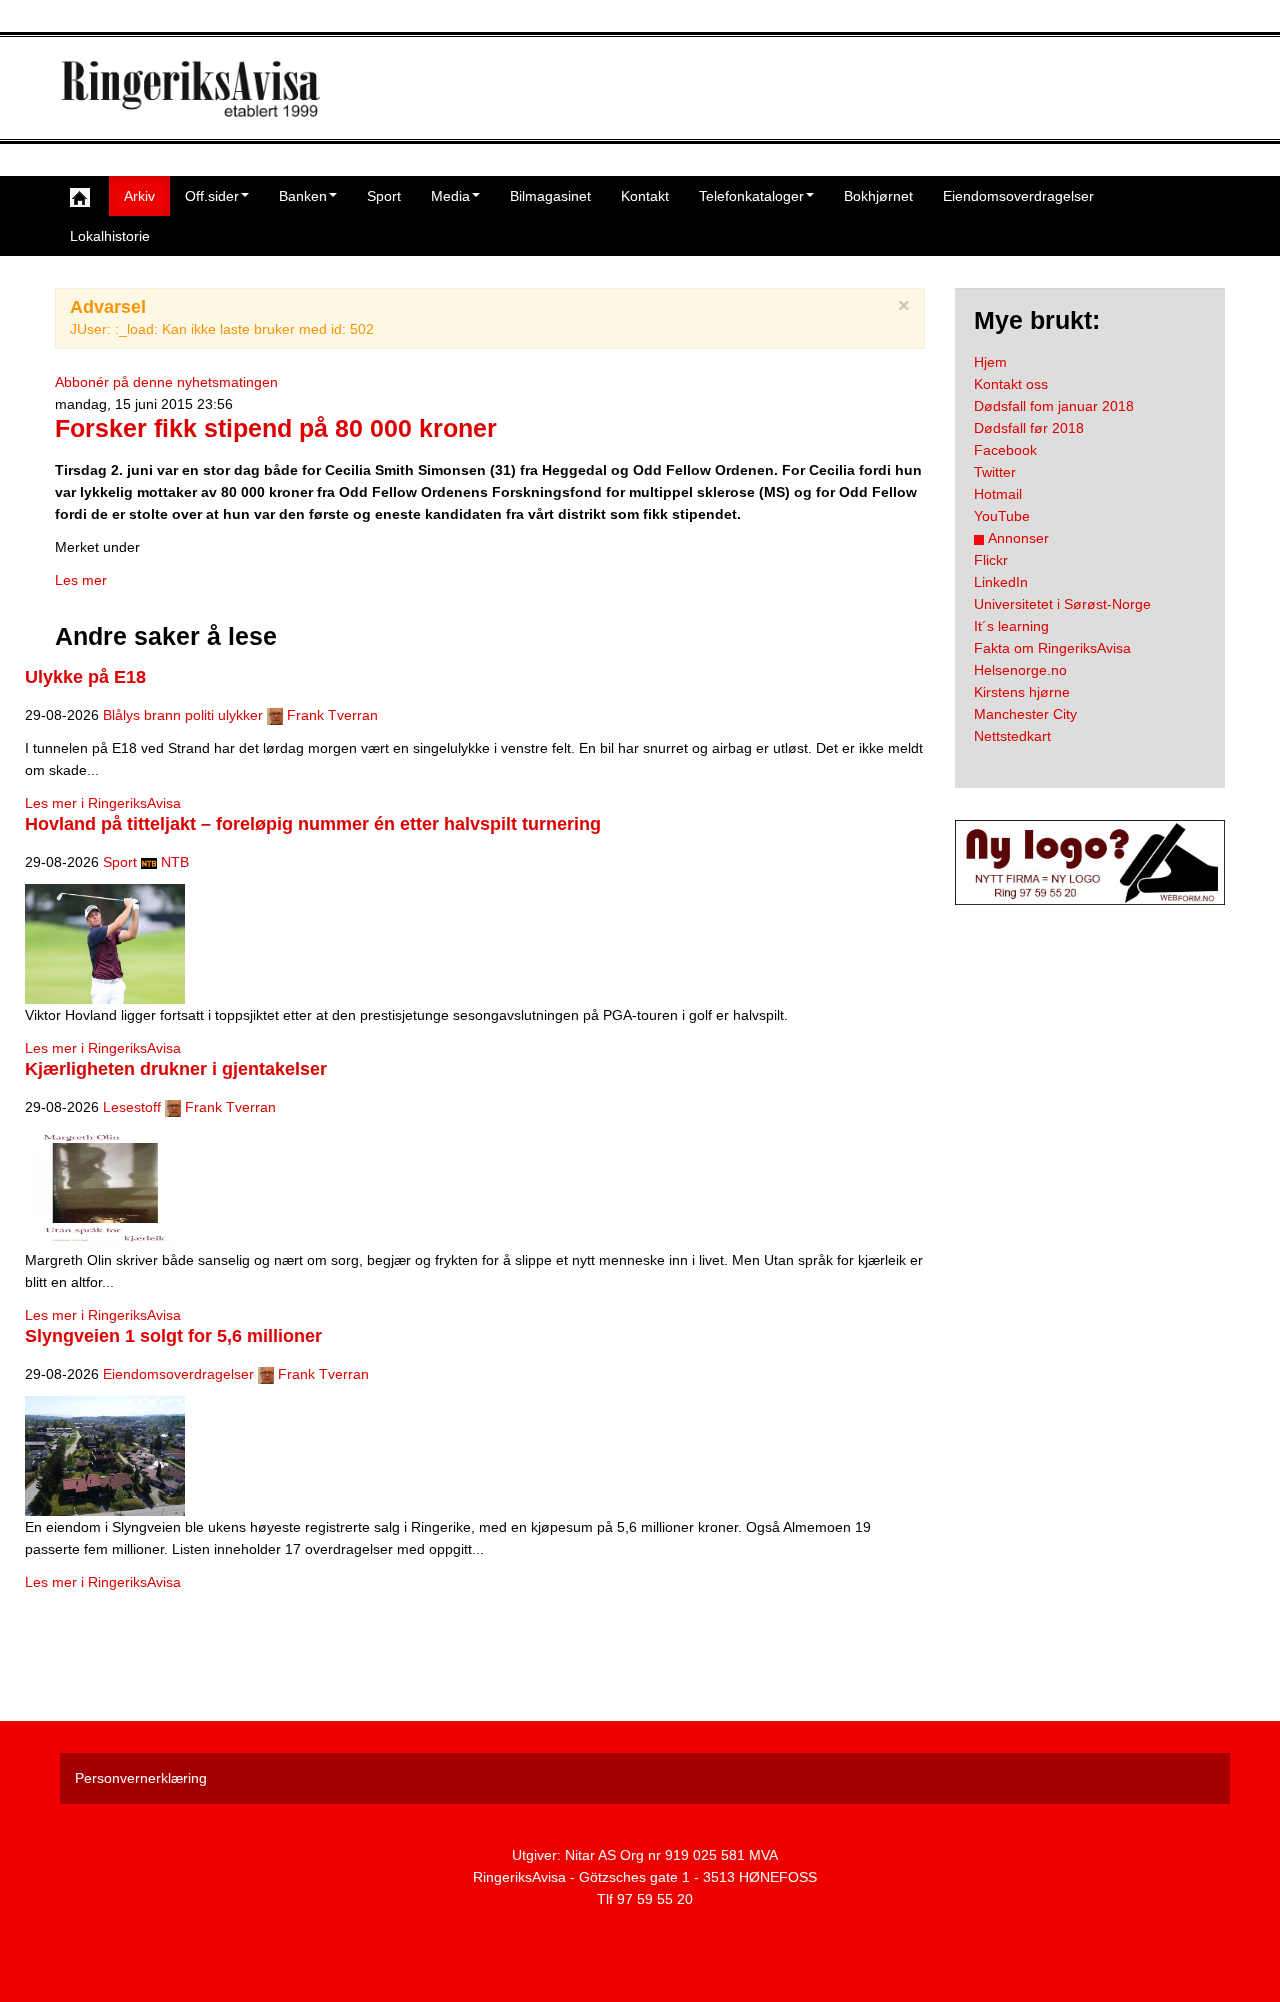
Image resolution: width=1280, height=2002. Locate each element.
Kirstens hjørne (1022, 692)
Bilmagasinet (550, 196)
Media (450, 196)
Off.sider (212, 196)
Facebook (1005, 450)
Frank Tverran (332, 715)
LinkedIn (1001, 582)
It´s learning (1011, 626)
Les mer (81, 580)
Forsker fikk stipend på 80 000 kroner (276, 428)
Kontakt (645, 196)
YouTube (1002, 516)
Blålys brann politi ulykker (183, 715)
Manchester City (1025, 714)
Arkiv (139, 196)
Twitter (995, 472)
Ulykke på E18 (85, 677)
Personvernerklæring (141, 1778)
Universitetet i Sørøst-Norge (1062, 604)
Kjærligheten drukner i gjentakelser (176, 1069)
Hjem (990, 362)
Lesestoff (132, 1107)
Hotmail (998, 494)
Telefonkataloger (751, 196)
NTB (175, 862)
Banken (303, 196)
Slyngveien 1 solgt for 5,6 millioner (173, 1336)
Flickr (991, 560)
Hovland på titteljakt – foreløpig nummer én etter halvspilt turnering (313, 824)
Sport (384, 196)
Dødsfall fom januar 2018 (1054, 406)
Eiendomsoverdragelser (1018, 196)
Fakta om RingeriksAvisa (1052, 648)
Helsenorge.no (1020, 670)
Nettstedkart (1012, 736)
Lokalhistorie (110, 236)
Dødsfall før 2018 (1029, 428)
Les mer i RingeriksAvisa (103, 803)
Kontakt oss (1011, 384)
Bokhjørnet (878, 196)
